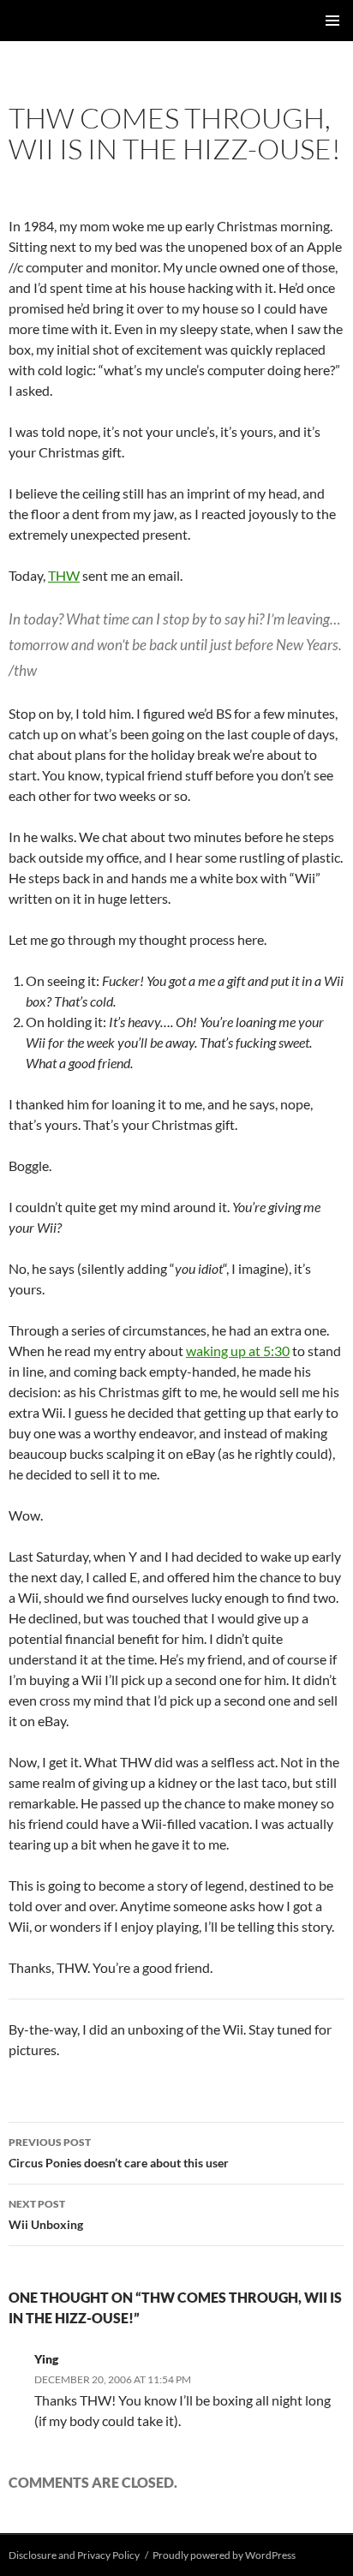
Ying (46, 2359)
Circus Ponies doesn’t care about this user (119, 2153)
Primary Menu (332, 21)
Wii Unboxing (46, 2214)
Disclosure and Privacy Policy (74, 2555)
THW (64, 575)
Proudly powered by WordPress (224, 2555)
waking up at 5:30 (238, 1351)
